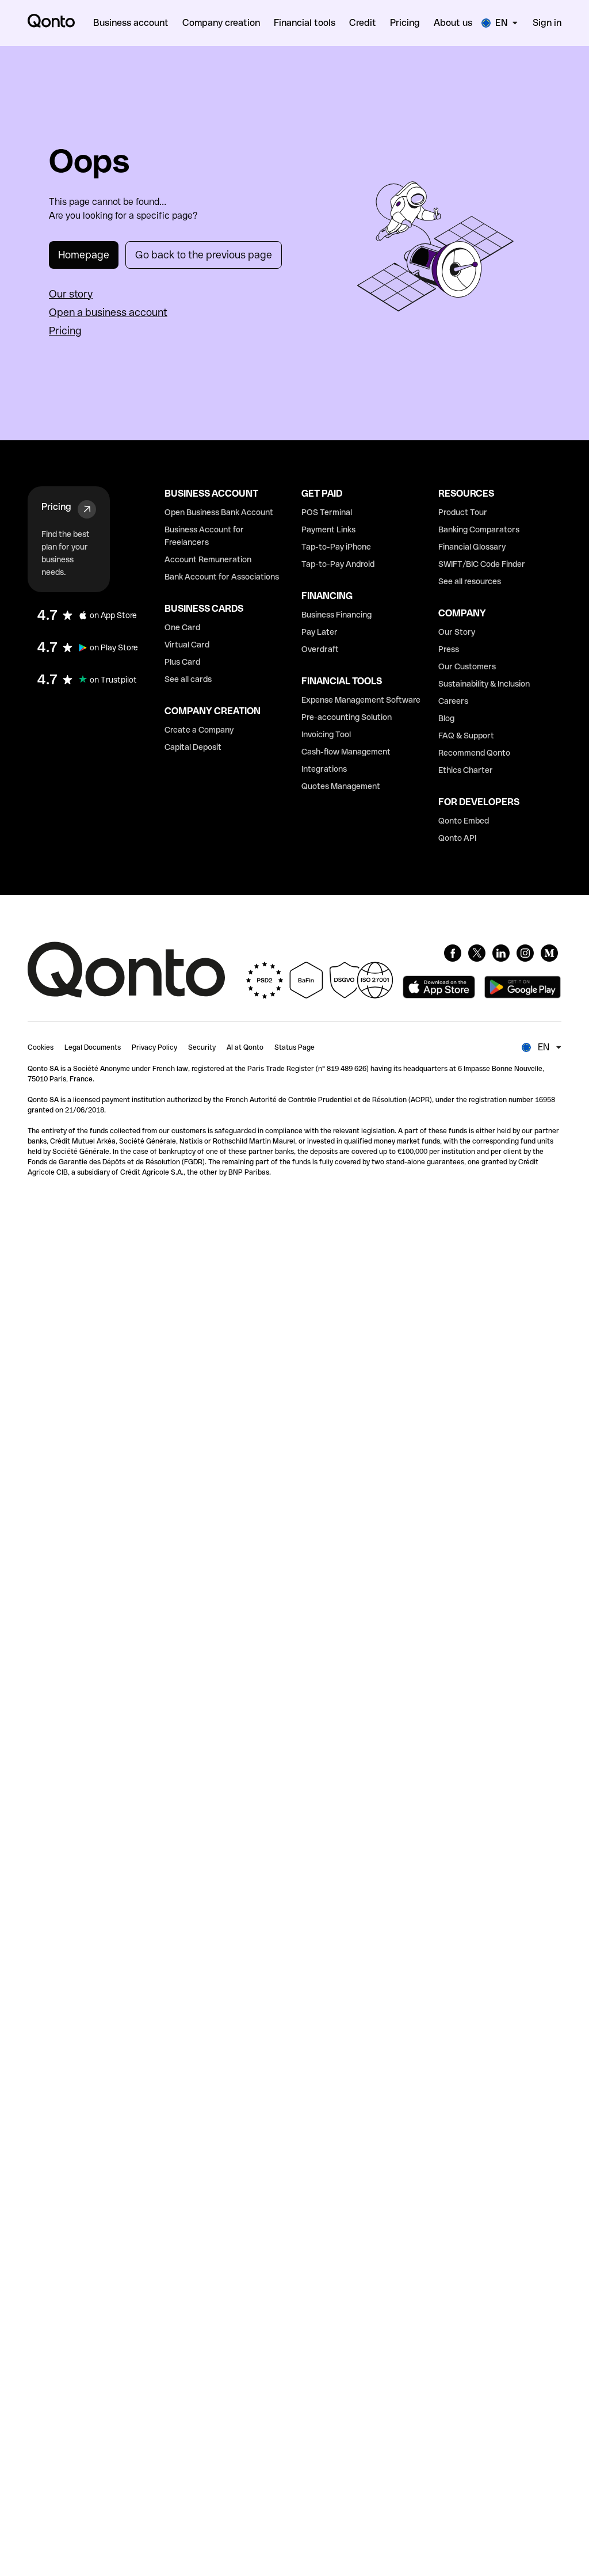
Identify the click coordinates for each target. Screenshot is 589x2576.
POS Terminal (327, 512)
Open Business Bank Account (219, 512)
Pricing (65, 331)
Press (449, 649)
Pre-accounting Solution (347, 717)
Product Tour (463, 512)
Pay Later (320, 632)
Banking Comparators (479, 529)
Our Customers (467, 666)
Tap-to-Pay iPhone (336, 547)
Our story (71, 294)
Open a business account (108, 312)
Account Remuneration (208, 559)
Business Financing (336, 615)
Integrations (324, 769)
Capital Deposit (193, 747)
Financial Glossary (472, 547)
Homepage (84, 255)
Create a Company (199, 730)
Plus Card (182, 662)
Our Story (457, 632)
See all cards (188, 679)
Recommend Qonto (474, 753)
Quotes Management (341, 786)
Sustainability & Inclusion (484, 684)
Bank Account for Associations (222, 577)
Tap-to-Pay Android (338, 564)
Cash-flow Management (346, 752)
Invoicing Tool (326, 734)
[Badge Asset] (453, 953)
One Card (182, 627)
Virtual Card (187, 645)
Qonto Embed (464, 821)
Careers (453, 701)
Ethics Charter (466, 770)
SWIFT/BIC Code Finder (482, 564)
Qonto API (457, 838)
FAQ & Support (466, 736)
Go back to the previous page (204, 255)
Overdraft (320, 649)
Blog (446, 718)
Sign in (547, 23)
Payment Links (328, 529)
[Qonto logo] (51, 21)
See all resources (470, 581)
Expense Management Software (361, 700)
